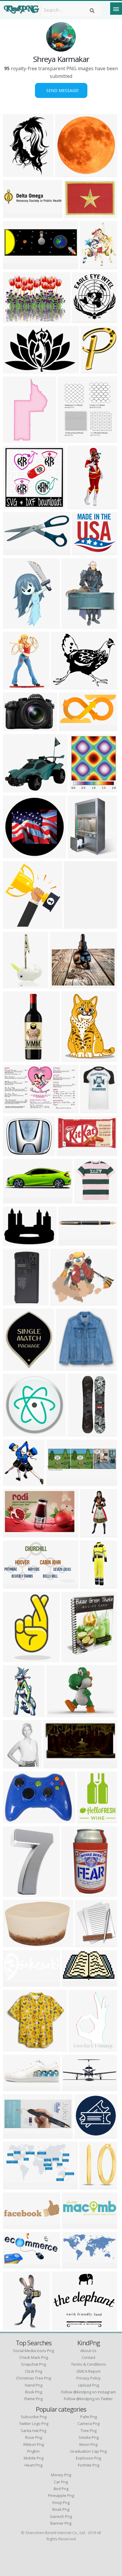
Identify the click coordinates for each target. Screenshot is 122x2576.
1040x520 (71, 727)
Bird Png (61, 2489)
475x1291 (92, 1534)
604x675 (14, 1482)
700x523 (14, 727)
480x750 (14, 686)
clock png (33, 2371)
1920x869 (15, 2135)
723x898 (92, 370)
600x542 (14, 789)
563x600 (83, 552)
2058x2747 (16, 625)
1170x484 (74, 2088)
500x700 (88, 1820)
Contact (89, 2357)
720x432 (14, 2088)
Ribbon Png (34, 2444)
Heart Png (33, 2465)
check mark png (34, 2357)
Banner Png (61, 2523)
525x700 (80, 2048)
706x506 (14, 1820)
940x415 (69, 1242)
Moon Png (88, 2444)
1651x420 (15, 214)
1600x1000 (16, 1152)
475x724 (14, 1893)
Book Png (61, 2509)
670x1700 (80, 1433)
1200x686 (15, 2265)
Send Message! (61, 90)
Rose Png (34, 2437)
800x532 (14, 506)
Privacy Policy (89, 2378)
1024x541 (15, 2186)
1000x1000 (80, 506)
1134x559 (74, 2265)
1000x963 (80, 855)
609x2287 (15, 1058)
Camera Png (89, 2423)
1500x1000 (77, 214)
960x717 (14, 319)
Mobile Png (34, 2458)
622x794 (67, 1367)
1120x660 (15, 1110)
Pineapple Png (61, 2495)
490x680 (75, 925)
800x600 (57, 1713)
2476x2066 (64, 1302)
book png (34, 2392)
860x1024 (15, 1367)
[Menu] (116, 9)
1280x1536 (75, 625)
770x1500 (15, 1713)
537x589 (69, 439)
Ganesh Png (61, 2516)
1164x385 (58, 1482)
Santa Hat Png (33, 2431)
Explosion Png (88, 2458)
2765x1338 (16, 552)
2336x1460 (16, 370)
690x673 (85, 1200)
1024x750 (15, 1242)
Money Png (61, 2475)
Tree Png (89, 2431)
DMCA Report (89, 2371)
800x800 (14, 985)
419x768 (14, 439)
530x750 (14, 266)
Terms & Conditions (89, 2364)
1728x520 (15, 2225)
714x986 (72, 1659)
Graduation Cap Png (88, 2451)
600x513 (62, 686)
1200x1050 (75, 1983)
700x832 (80, 789)
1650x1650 (88, 2135)
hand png (34, 2385)
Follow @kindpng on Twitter (88, 2399)
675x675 (68, 1152)
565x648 (14, 925)
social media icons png (33, 2351)
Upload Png (89, 2385)
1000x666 (15, 1302)
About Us (88, 2351)
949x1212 (92, 266)
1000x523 (15, 1983)
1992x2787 (75, 1893)
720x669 (66, 173)
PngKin (33, 2451)
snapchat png (33, 2364)
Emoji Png (61, 2503)
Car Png (61, 2482)
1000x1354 (16, 1765)
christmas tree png (33, 2378)
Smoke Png (89, 2437)
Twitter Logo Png (34, 2423)
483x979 (14, 2327)
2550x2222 (85, 319)
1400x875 (56, 1765)
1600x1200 (75, 1058)
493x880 (14, 1659)
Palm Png (89, 2417)
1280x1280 (16, 1944)
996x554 (14, 1585)
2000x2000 (16, 855)
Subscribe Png (34, 2417)
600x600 (14, 173)
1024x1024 (16, 1433)
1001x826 (62, 985)
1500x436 (74, 2225)
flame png (33, 2399)
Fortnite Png (89, 2465)
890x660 (14, 1534)
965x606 (14, 1200)
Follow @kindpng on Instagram (88, 2392)
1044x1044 (93, 1110)
